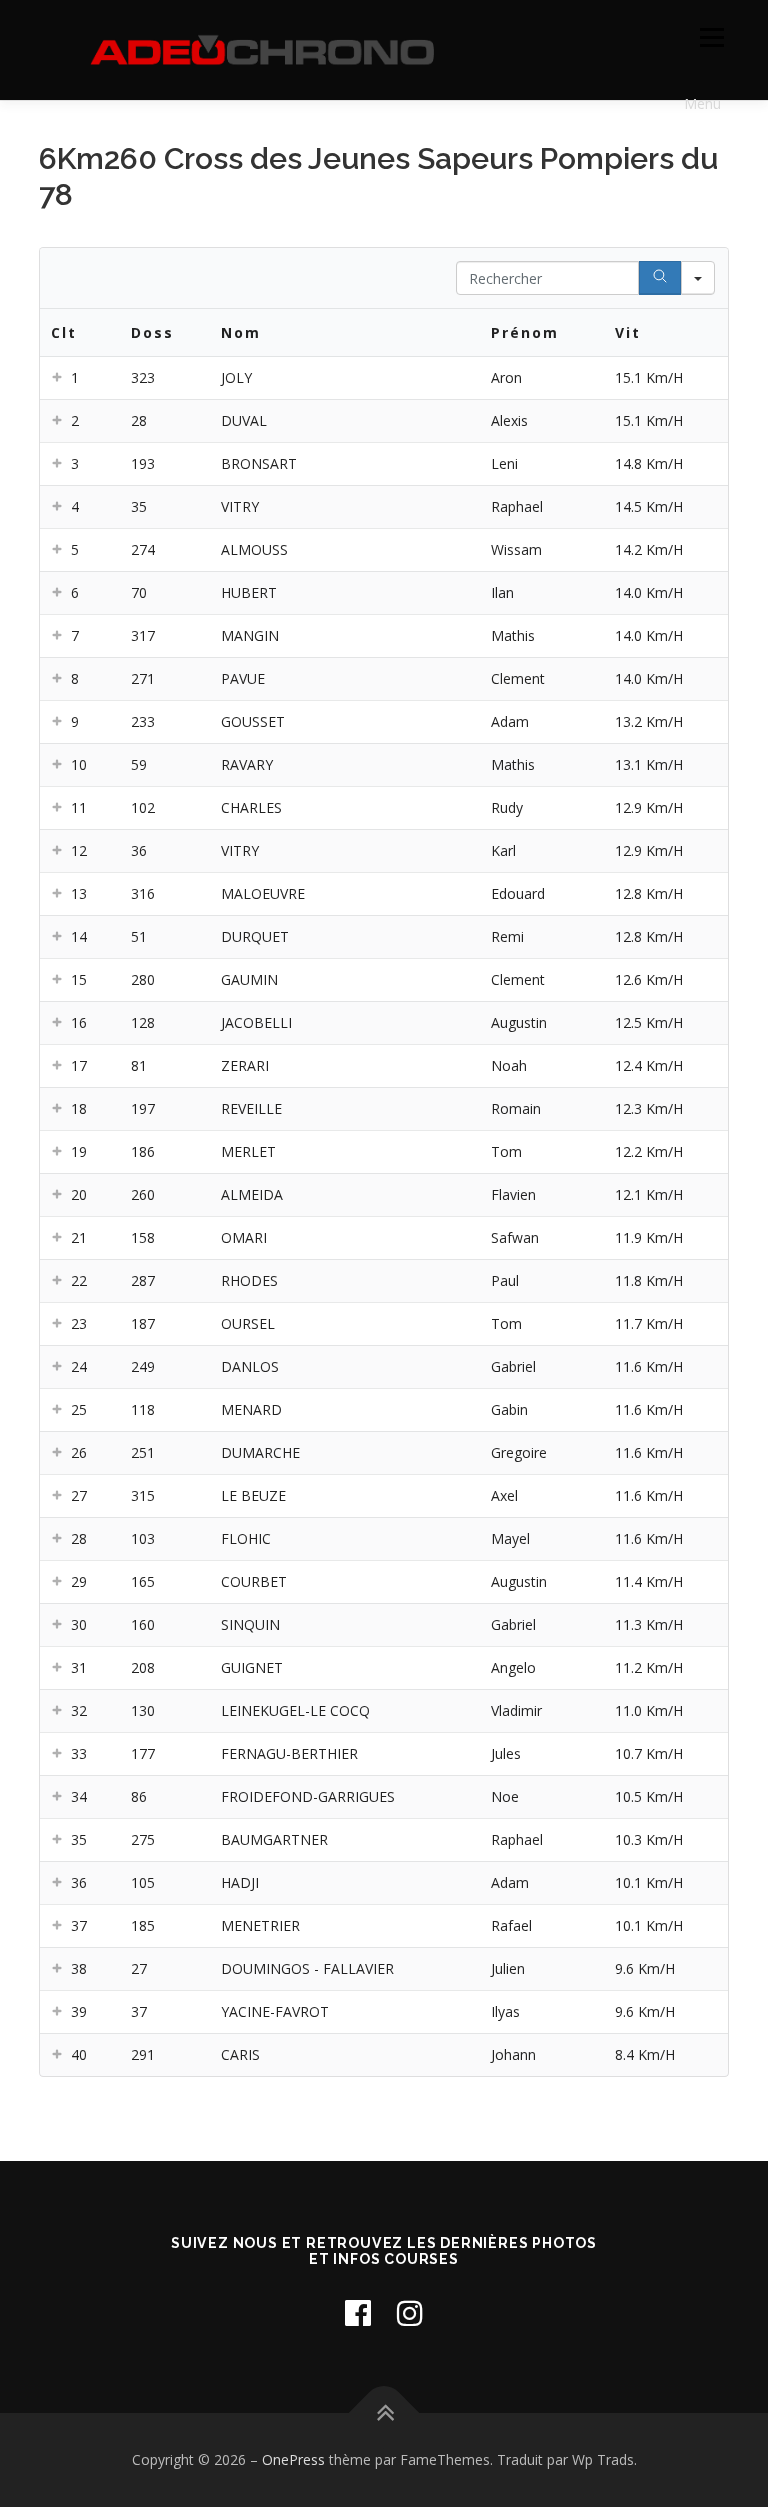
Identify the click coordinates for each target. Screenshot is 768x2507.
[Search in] (698, 278)
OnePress (293, 2459)
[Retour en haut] (384, 2413)
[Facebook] (358, 2312)
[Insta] (410, 2312)
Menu (711, 37)
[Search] (660, 278)
